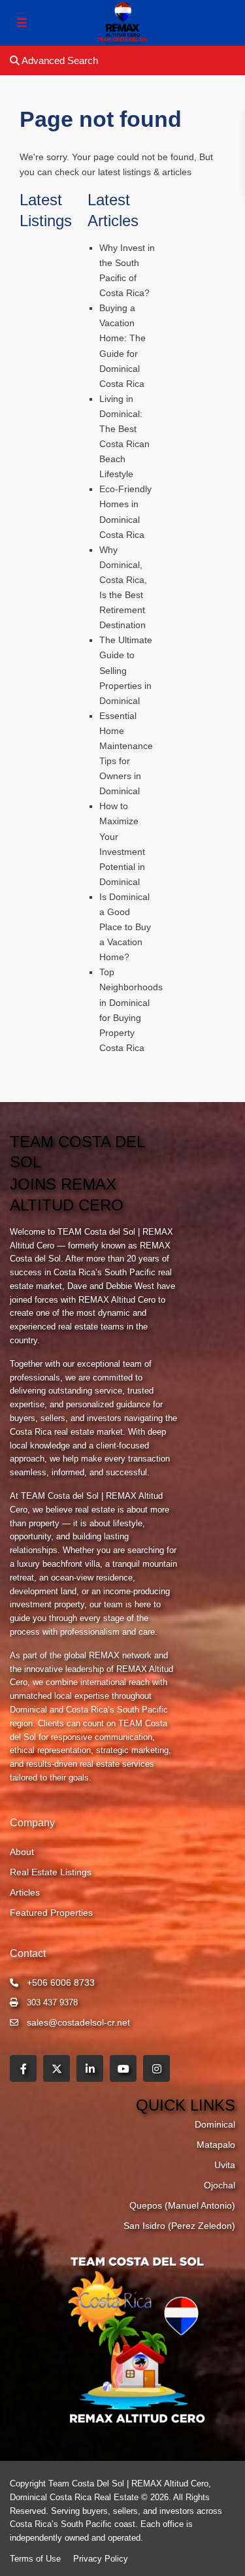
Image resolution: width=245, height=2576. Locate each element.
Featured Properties (51, 1913)
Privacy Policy (101, 2559)
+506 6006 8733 (61, 1982)
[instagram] (156, 2068)
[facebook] (23, 2068)
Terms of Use (35, 2559)
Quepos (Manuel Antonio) (182, 2205)
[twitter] (57, 2068)
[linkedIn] (90, 2068)
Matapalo (216, 2145)
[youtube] (123, 2068)
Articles (25, 1892)
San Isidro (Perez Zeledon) (179, 2226)
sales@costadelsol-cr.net (78, 2022)
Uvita (225, 2165)
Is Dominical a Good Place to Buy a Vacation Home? (125, 927)
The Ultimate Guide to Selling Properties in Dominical (126, 670)
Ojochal (220, 2185)
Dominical (215, 2124)
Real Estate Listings (51, 1872)
